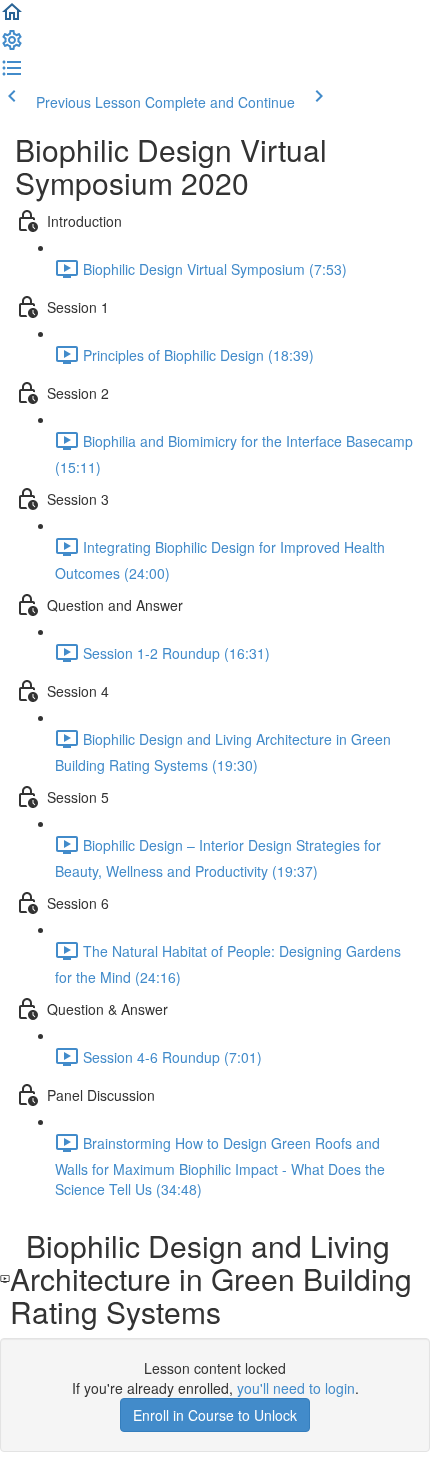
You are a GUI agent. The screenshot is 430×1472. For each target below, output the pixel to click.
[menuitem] (12, 46)
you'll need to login (296, 1388)
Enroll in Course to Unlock (215, 1415)
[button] (12, 18)
